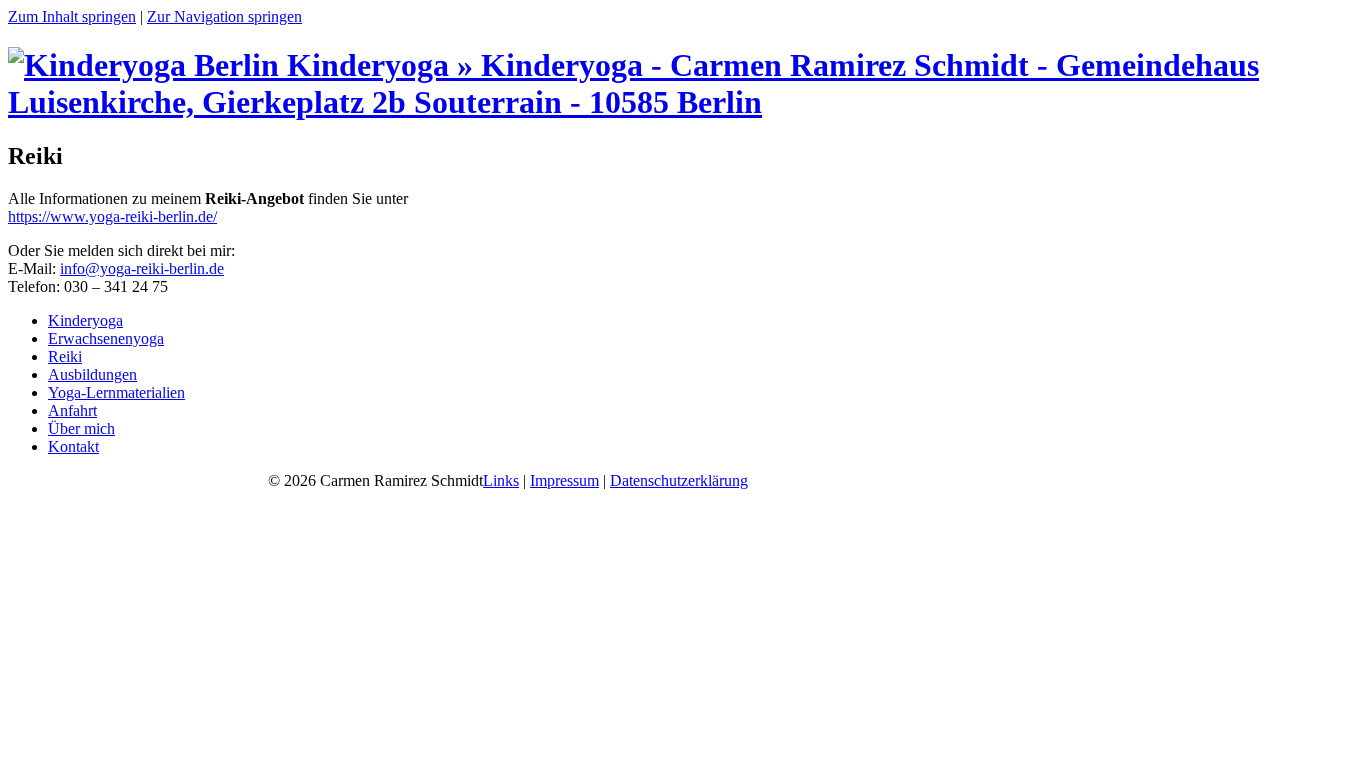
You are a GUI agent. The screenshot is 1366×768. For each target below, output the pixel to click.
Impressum (564, 480)
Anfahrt (72, 410)
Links (501, 480)
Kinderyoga (85, 320)
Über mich (81, 428)
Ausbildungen (92, 374)
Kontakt (73, 446)
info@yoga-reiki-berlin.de (142, 268)
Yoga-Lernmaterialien (116, 392)
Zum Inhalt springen (72, 16)
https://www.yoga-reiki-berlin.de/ (112, 216)
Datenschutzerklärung (679, 480)
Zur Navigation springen (224, 16)
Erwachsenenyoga (106, 338)
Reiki (65, 356)
